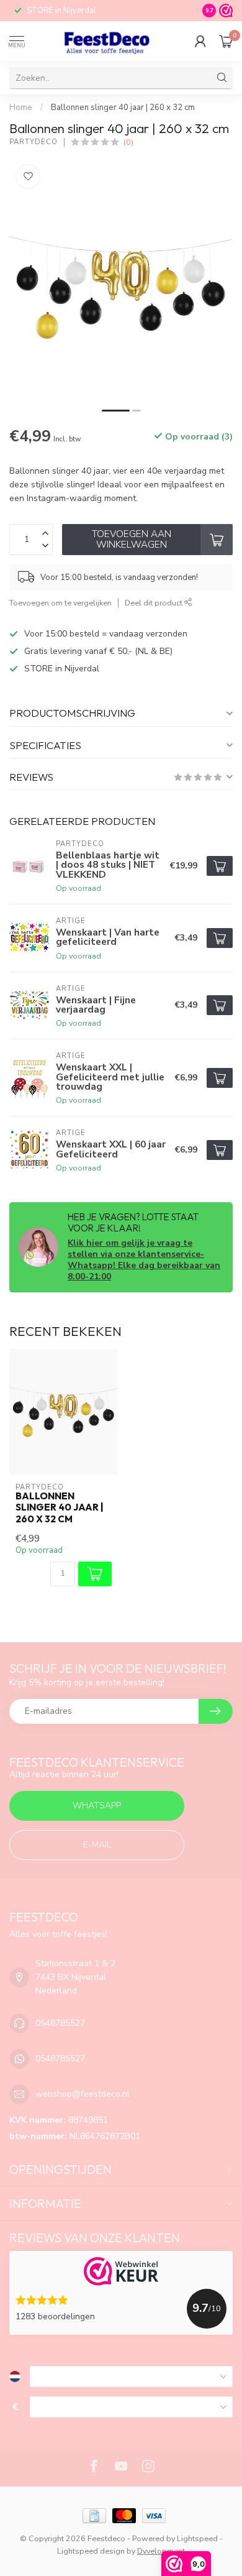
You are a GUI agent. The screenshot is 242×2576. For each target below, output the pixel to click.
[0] (226, 41)
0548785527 (60, 2023)
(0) (128, 142)
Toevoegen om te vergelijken (60, 603)
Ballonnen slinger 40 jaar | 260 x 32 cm (123, 108)
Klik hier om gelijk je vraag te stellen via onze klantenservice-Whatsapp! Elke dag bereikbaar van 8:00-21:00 (144, 1260)
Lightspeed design (91, 2551)
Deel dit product (155, 603)
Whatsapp (97, 1805)
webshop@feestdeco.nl (83, 2094)
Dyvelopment (161, 2551)
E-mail (97, 1845)
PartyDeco (34, 142)
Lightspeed (197, 2538)
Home (21, 108)
